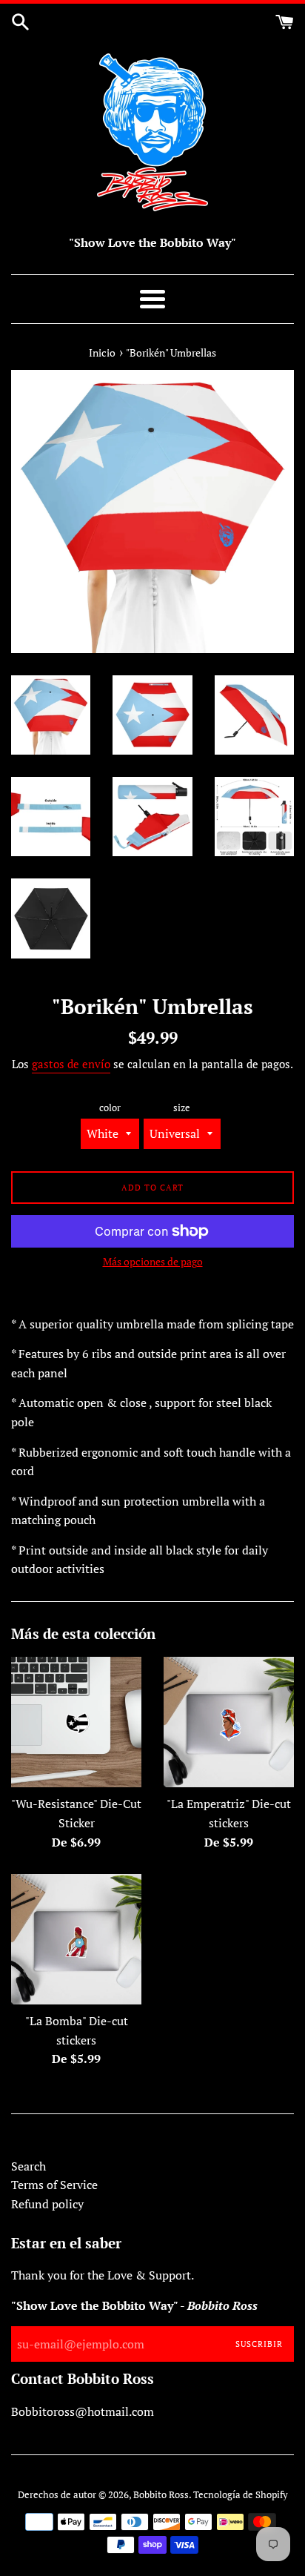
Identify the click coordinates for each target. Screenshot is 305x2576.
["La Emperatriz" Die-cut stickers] (229, 1722)
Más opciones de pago (153, 1261)
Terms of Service (54, 2185)
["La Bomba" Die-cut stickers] (76, 1939)
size (182, 1108)
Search (29, 2166)
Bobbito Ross (161, 2495)
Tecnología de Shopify (241, 2495)
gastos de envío (71, 1064)
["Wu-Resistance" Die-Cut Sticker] (76, 1722)
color (110, 1108)
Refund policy (47, 2204)
